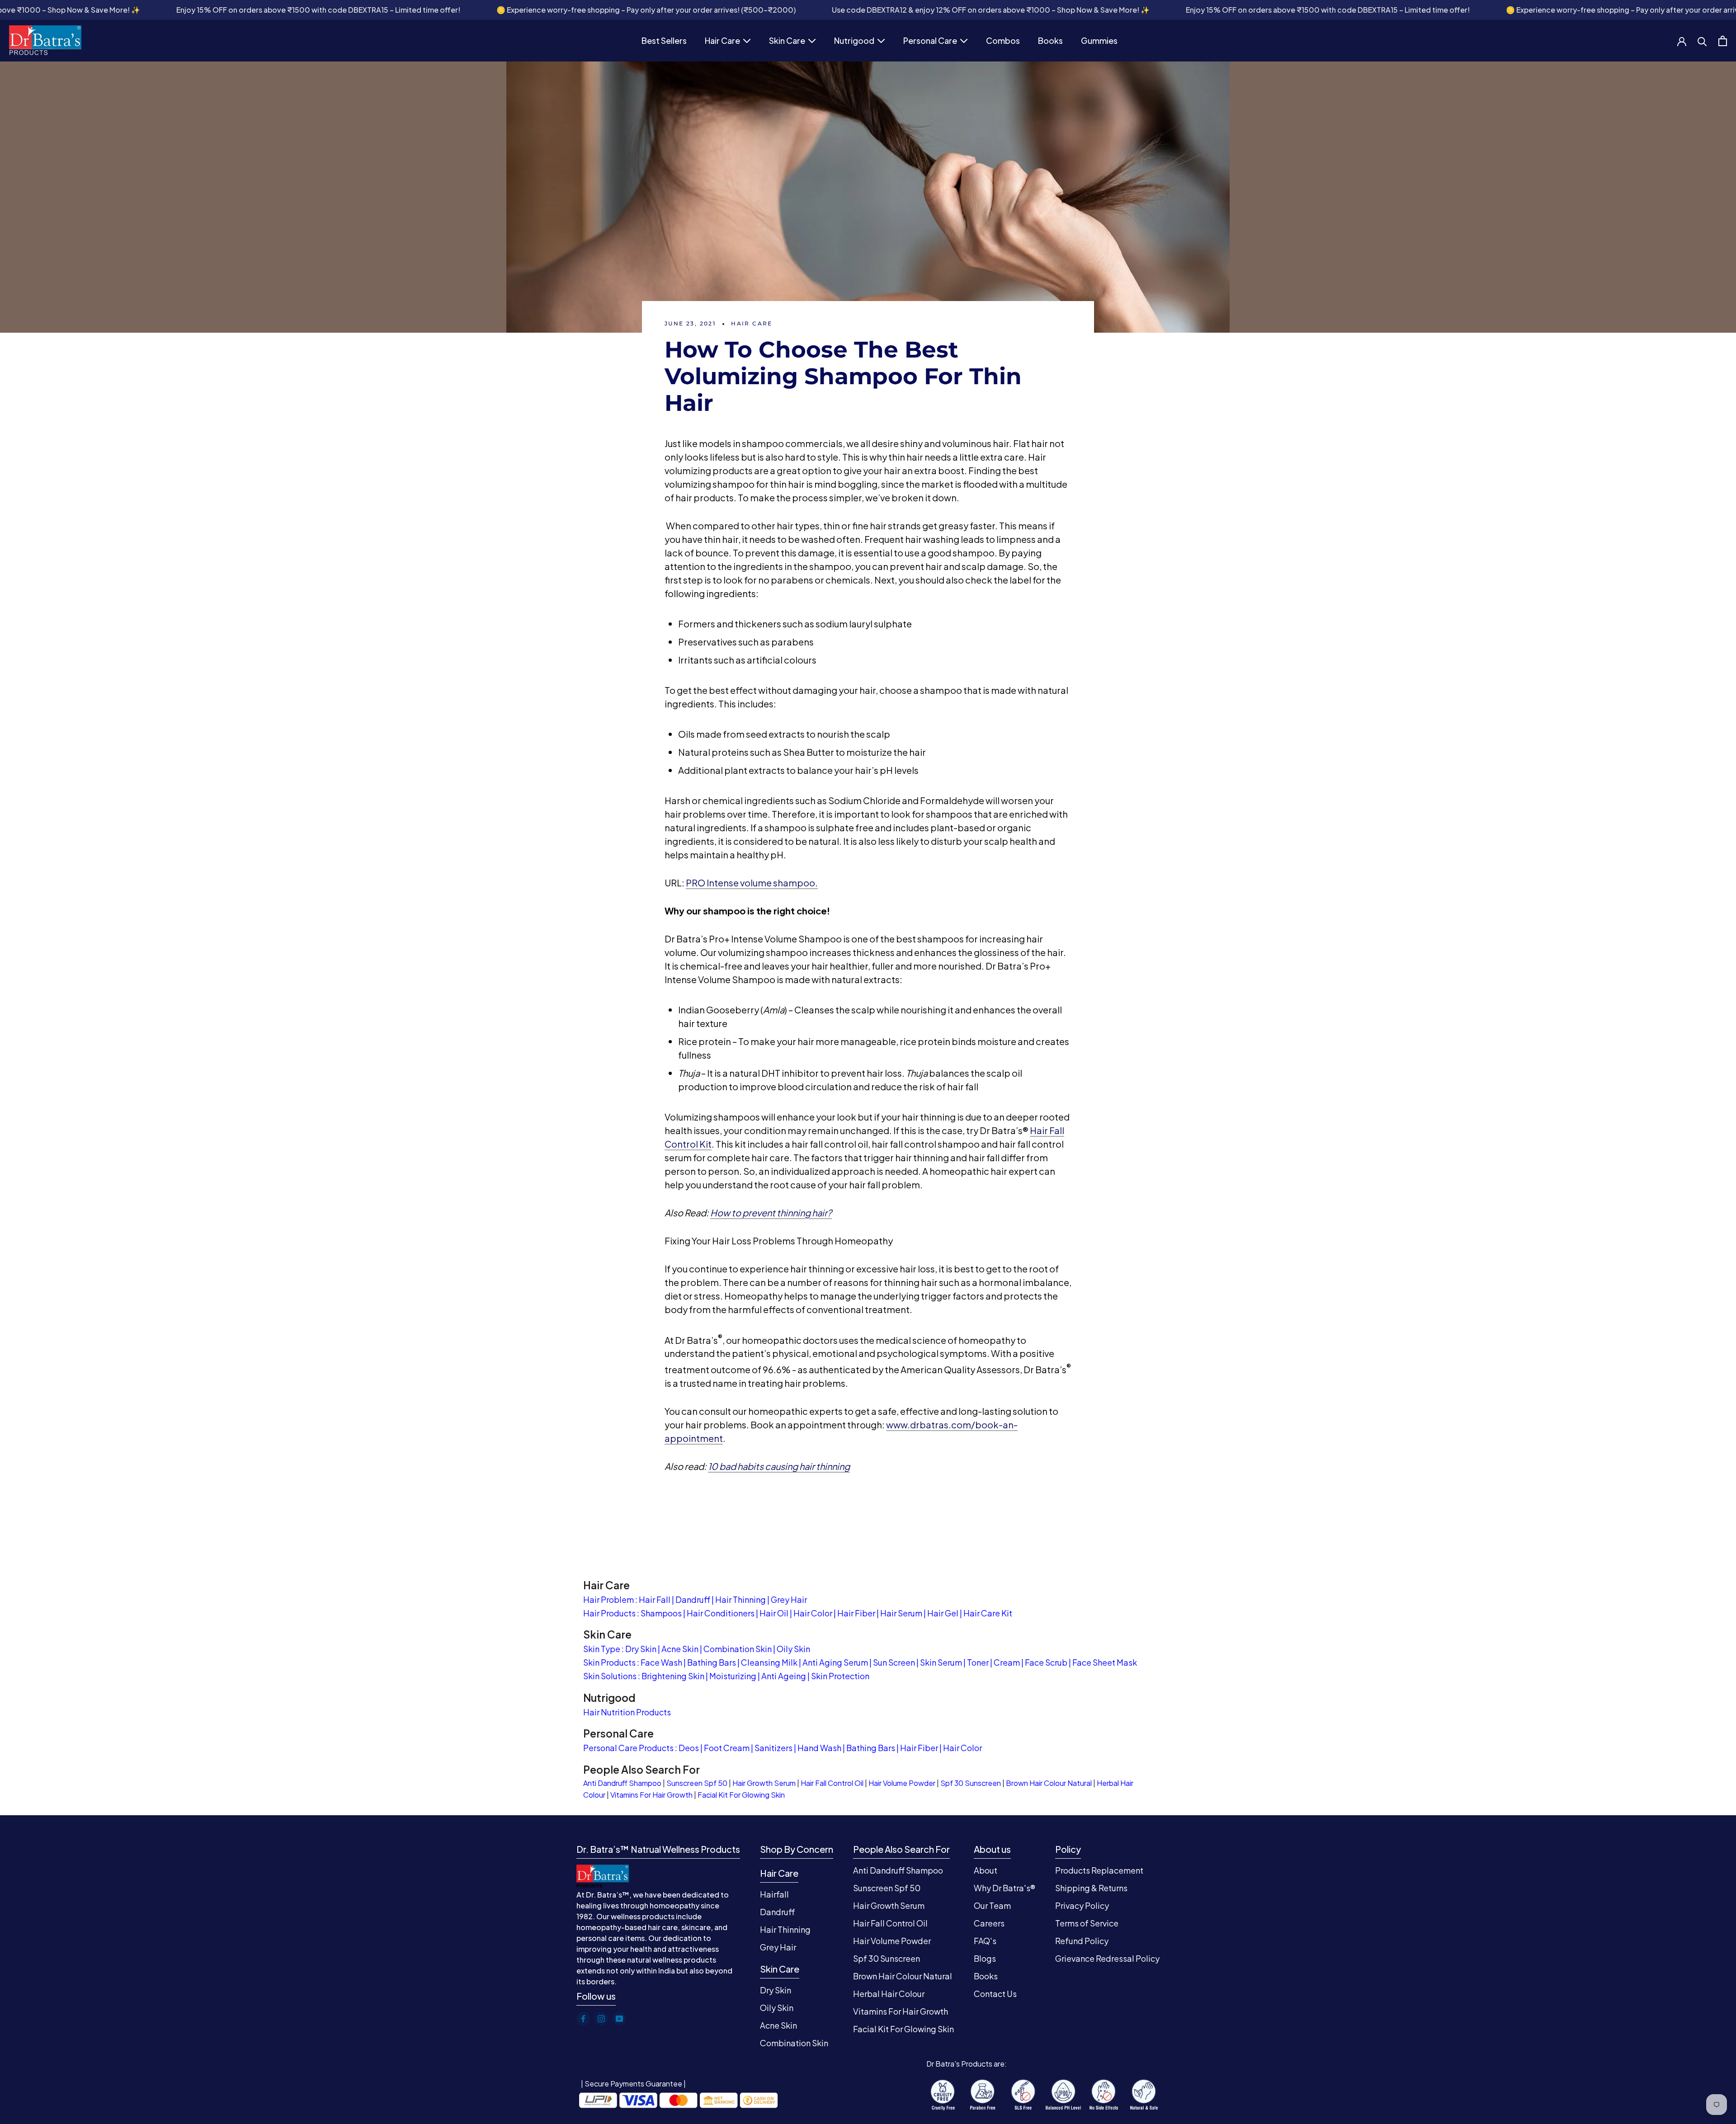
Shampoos (661, 1613)
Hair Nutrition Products (627, 1712)
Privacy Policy (1082, 1905)
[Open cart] (1723, 41)
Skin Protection (840, 1676)
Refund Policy (1082, 1941)
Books (1050, 42)
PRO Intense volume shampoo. (752, 883)
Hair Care (722, 42)
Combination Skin (738, 1649)
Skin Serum (941, 1662)
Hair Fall (655, 1599)
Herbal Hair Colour (889, 1994)
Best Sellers (664, 42)
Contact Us (995, 1994)
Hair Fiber (856, 1613)
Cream (1007, 1662)
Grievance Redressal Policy (1107, 1958)
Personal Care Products (628, 1748)
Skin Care (787, 42)
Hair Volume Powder (902, 1783)
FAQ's (985, 1941)
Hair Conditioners (721, 1613)
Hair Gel (943, 1613)
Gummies (1099, 42)
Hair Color (813, 1613)
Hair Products (609, 1613)
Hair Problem (609, 1599)
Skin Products (609, 1662)
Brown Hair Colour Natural (1049, 1783)
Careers (989, 1923)
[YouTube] (619, 2019)
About (986, 1870)
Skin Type (602, 1649)
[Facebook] (583, 2019)
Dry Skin (641, 1649)
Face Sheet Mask (1105, 1662)
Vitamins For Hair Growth (651, 1795)
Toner (978, 1662)
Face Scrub (1046, 1662)
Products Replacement (1099, 1870)
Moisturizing (733, 1676)
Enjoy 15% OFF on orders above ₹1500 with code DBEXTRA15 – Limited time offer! (147, 10)
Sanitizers (774, 1748)
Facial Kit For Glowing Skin (741, 1795)
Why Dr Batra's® (1005, 1888)
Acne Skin (680, 1649)
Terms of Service (1087, 1923)
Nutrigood (854, 42)
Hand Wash (819, 1748)
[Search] (1702, 41)
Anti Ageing (784, 1676)
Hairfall (774, 1894)
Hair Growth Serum (764, 1783)
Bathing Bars (712, 1662)
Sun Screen (894, 1662)
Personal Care (930, 42)
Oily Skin (793, 1649)
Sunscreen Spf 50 (697, 1783)
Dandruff (693, 1599)
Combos (1003, 42)
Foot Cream (727, 1748)
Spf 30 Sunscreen (971, 1783)
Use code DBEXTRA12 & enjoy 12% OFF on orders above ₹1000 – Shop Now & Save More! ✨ (820, 10)
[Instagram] (601, 2019)
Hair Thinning (741, 1599)
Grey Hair (789, 1599)
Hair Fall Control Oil (832, 1783)
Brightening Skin (673, 1676)
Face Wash (661, 1662)
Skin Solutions (610, 1676)
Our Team (992, 1905)
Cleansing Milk (769, 1662)
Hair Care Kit (988, 1613)
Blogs (985, 1958)
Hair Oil (774, 1613)
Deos (689, 1748)
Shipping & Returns (1091, 1888)
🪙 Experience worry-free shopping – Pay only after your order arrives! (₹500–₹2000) (475, 10)
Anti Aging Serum (835, 1662)
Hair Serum (901, 1613)
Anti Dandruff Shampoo (622, 1783)
